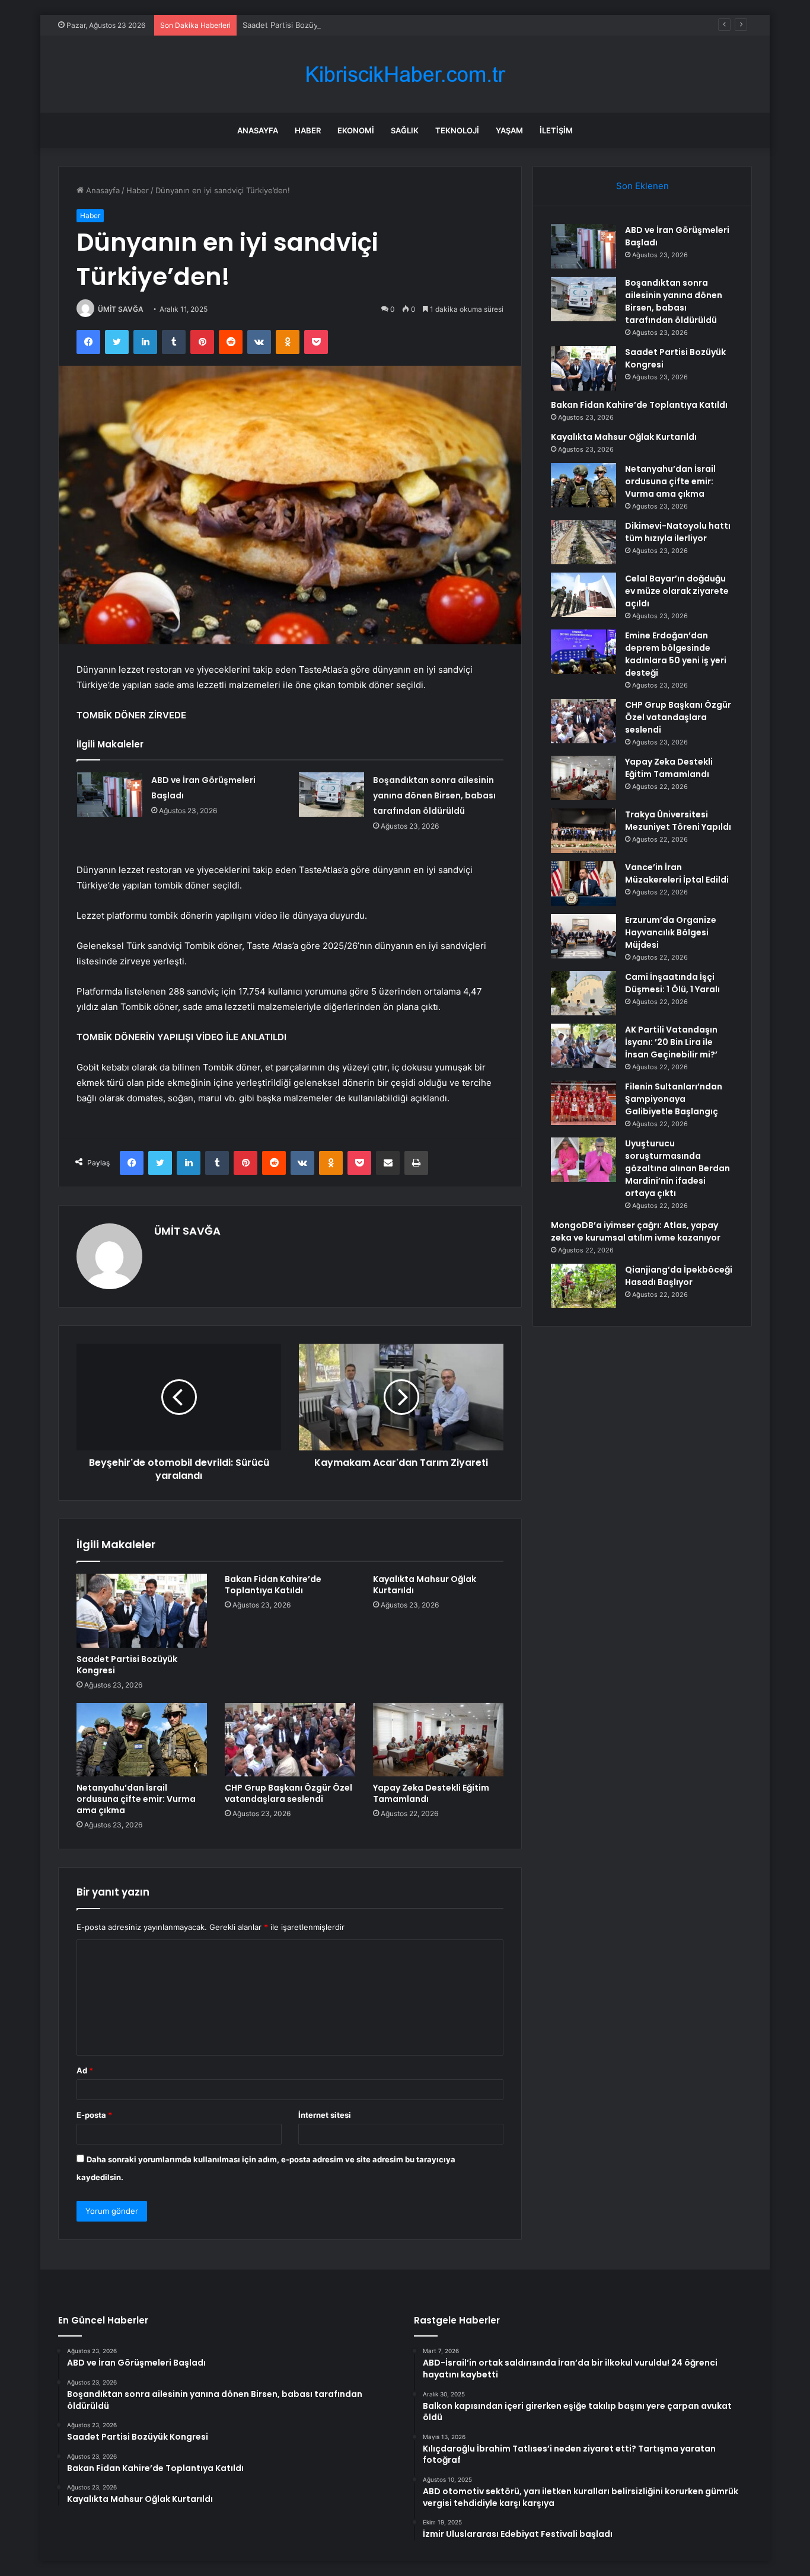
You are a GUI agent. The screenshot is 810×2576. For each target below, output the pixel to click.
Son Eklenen (642, 186)
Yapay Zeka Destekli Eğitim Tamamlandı (431, 1793)
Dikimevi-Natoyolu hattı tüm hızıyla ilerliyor (678, 532)
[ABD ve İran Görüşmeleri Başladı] (110, 795)
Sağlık (405, 130)
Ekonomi (356, 130)
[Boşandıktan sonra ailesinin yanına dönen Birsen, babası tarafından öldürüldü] (331, 795)
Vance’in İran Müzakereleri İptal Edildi (677, 873)
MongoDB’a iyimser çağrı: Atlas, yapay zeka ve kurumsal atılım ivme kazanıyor (636, 1231)
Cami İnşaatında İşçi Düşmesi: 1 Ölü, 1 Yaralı (672, 983)
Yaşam (509, 130)
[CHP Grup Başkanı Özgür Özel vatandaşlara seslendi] (290, 1740)
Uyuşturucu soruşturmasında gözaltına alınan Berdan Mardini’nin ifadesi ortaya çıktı (677, 1168)
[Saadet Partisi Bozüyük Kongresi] (142, 1610)
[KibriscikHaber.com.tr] (405, 74)
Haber (308, 130)
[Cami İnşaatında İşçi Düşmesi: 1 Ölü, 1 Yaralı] (583, 993)
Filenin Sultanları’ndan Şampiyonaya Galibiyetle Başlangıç (674, 1099)
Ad (85, 2070)
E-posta (94, 2115)
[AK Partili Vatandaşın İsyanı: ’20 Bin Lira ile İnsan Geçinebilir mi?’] (583, 1046)
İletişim (556, 130)
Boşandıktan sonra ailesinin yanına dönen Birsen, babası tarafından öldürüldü (434, 795)
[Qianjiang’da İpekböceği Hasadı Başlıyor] (583, 1286)
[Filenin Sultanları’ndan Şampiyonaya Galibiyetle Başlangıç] (583, 1103)
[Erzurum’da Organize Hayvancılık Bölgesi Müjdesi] (583, 936)
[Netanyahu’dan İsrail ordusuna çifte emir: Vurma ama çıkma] (142, 1740)
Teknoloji (457, 130)
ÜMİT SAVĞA (121, 309)
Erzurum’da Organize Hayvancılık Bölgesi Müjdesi (671, 932)
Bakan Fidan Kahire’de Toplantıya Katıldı (273, 1585)
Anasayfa (258, 130)
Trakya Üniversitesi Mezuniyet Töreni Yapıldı (678, 821)
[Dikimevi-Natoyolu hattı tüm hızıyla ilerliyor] (583, 542)
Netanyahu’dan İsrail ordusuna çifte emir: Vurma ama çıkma (136, 1799)
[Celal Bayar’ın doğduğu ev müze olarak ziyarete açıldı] (583, 595)
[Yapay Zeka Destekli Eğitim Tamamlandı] (438, 1740)
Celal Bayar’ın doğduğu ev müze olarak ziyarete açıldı (677, 591)
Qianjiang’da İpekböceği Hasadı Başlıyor (679, 1276)
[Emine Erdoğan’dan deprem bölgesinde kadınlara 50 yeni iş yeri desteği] (583, 652)
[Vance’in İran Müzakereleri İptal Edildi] (583, 883)
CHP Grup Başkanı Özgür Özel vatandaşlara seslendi (288, 1793)
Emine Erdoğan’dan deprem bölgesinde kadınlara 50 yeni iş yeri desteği (676, 654)
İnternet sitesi (325, 2115)
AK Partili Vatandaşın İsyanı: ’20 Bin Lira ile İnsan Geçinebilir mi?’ (671, 1042)
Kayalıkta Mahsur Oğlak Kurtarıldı (425, 1585)
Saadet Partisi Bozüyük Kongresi (302, 25)
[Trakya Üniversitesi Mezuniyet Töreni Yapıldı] (583, 831)
